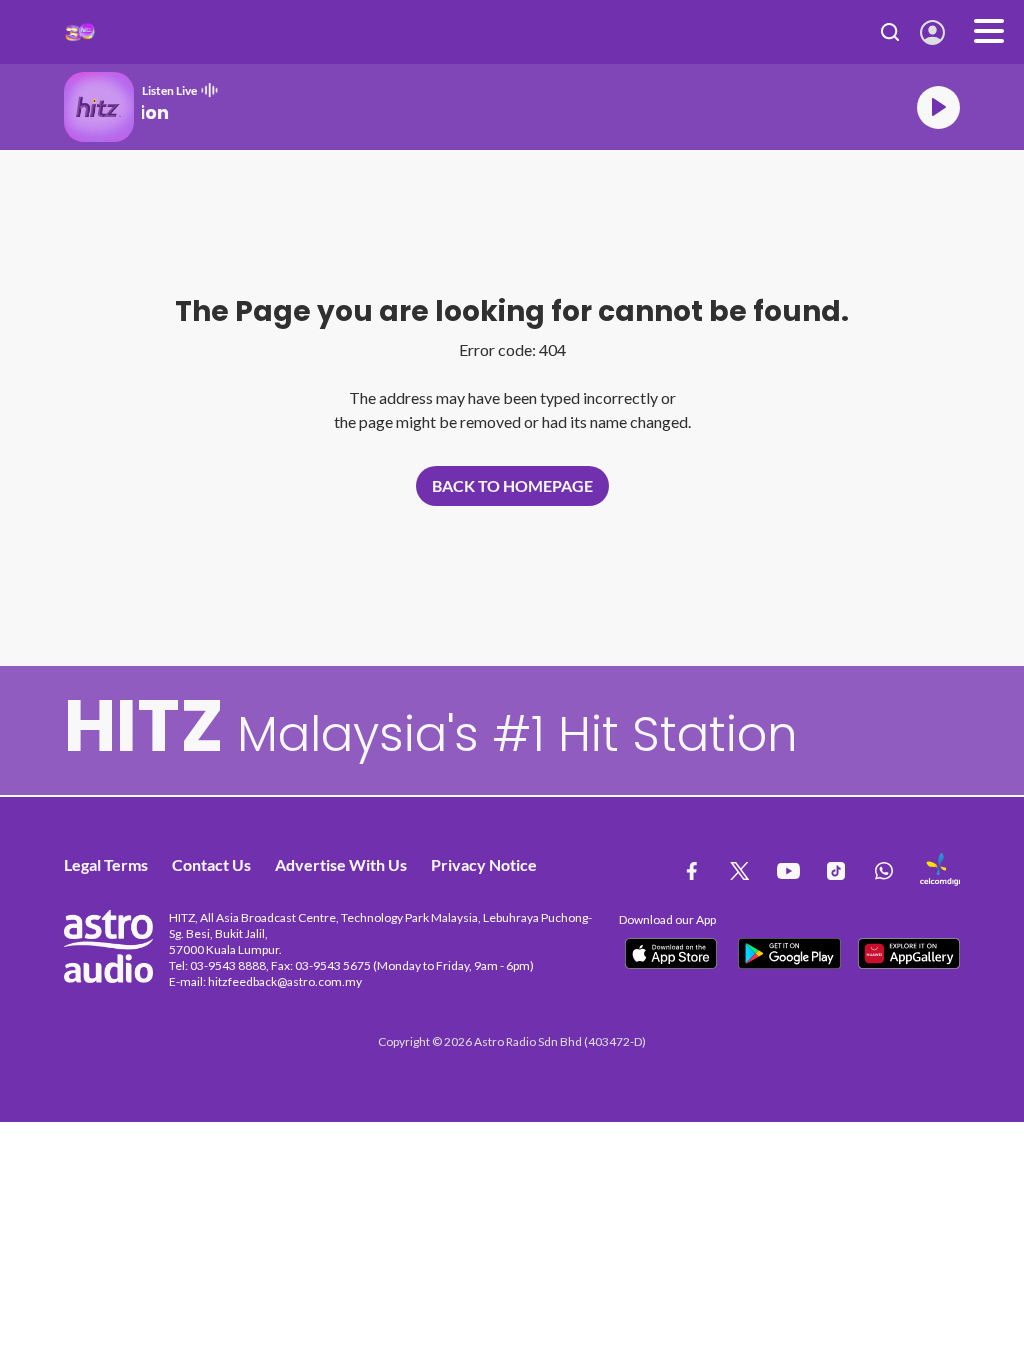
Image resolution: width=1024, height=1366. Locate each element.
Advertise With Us (341, 864)
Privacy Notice (484, 864)
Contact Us (211, 864)
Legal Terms (106, 864)
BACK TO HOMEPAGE (512, 485)
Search (890, 32)
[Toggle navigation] (989, 32)
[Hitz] (80, 32)
